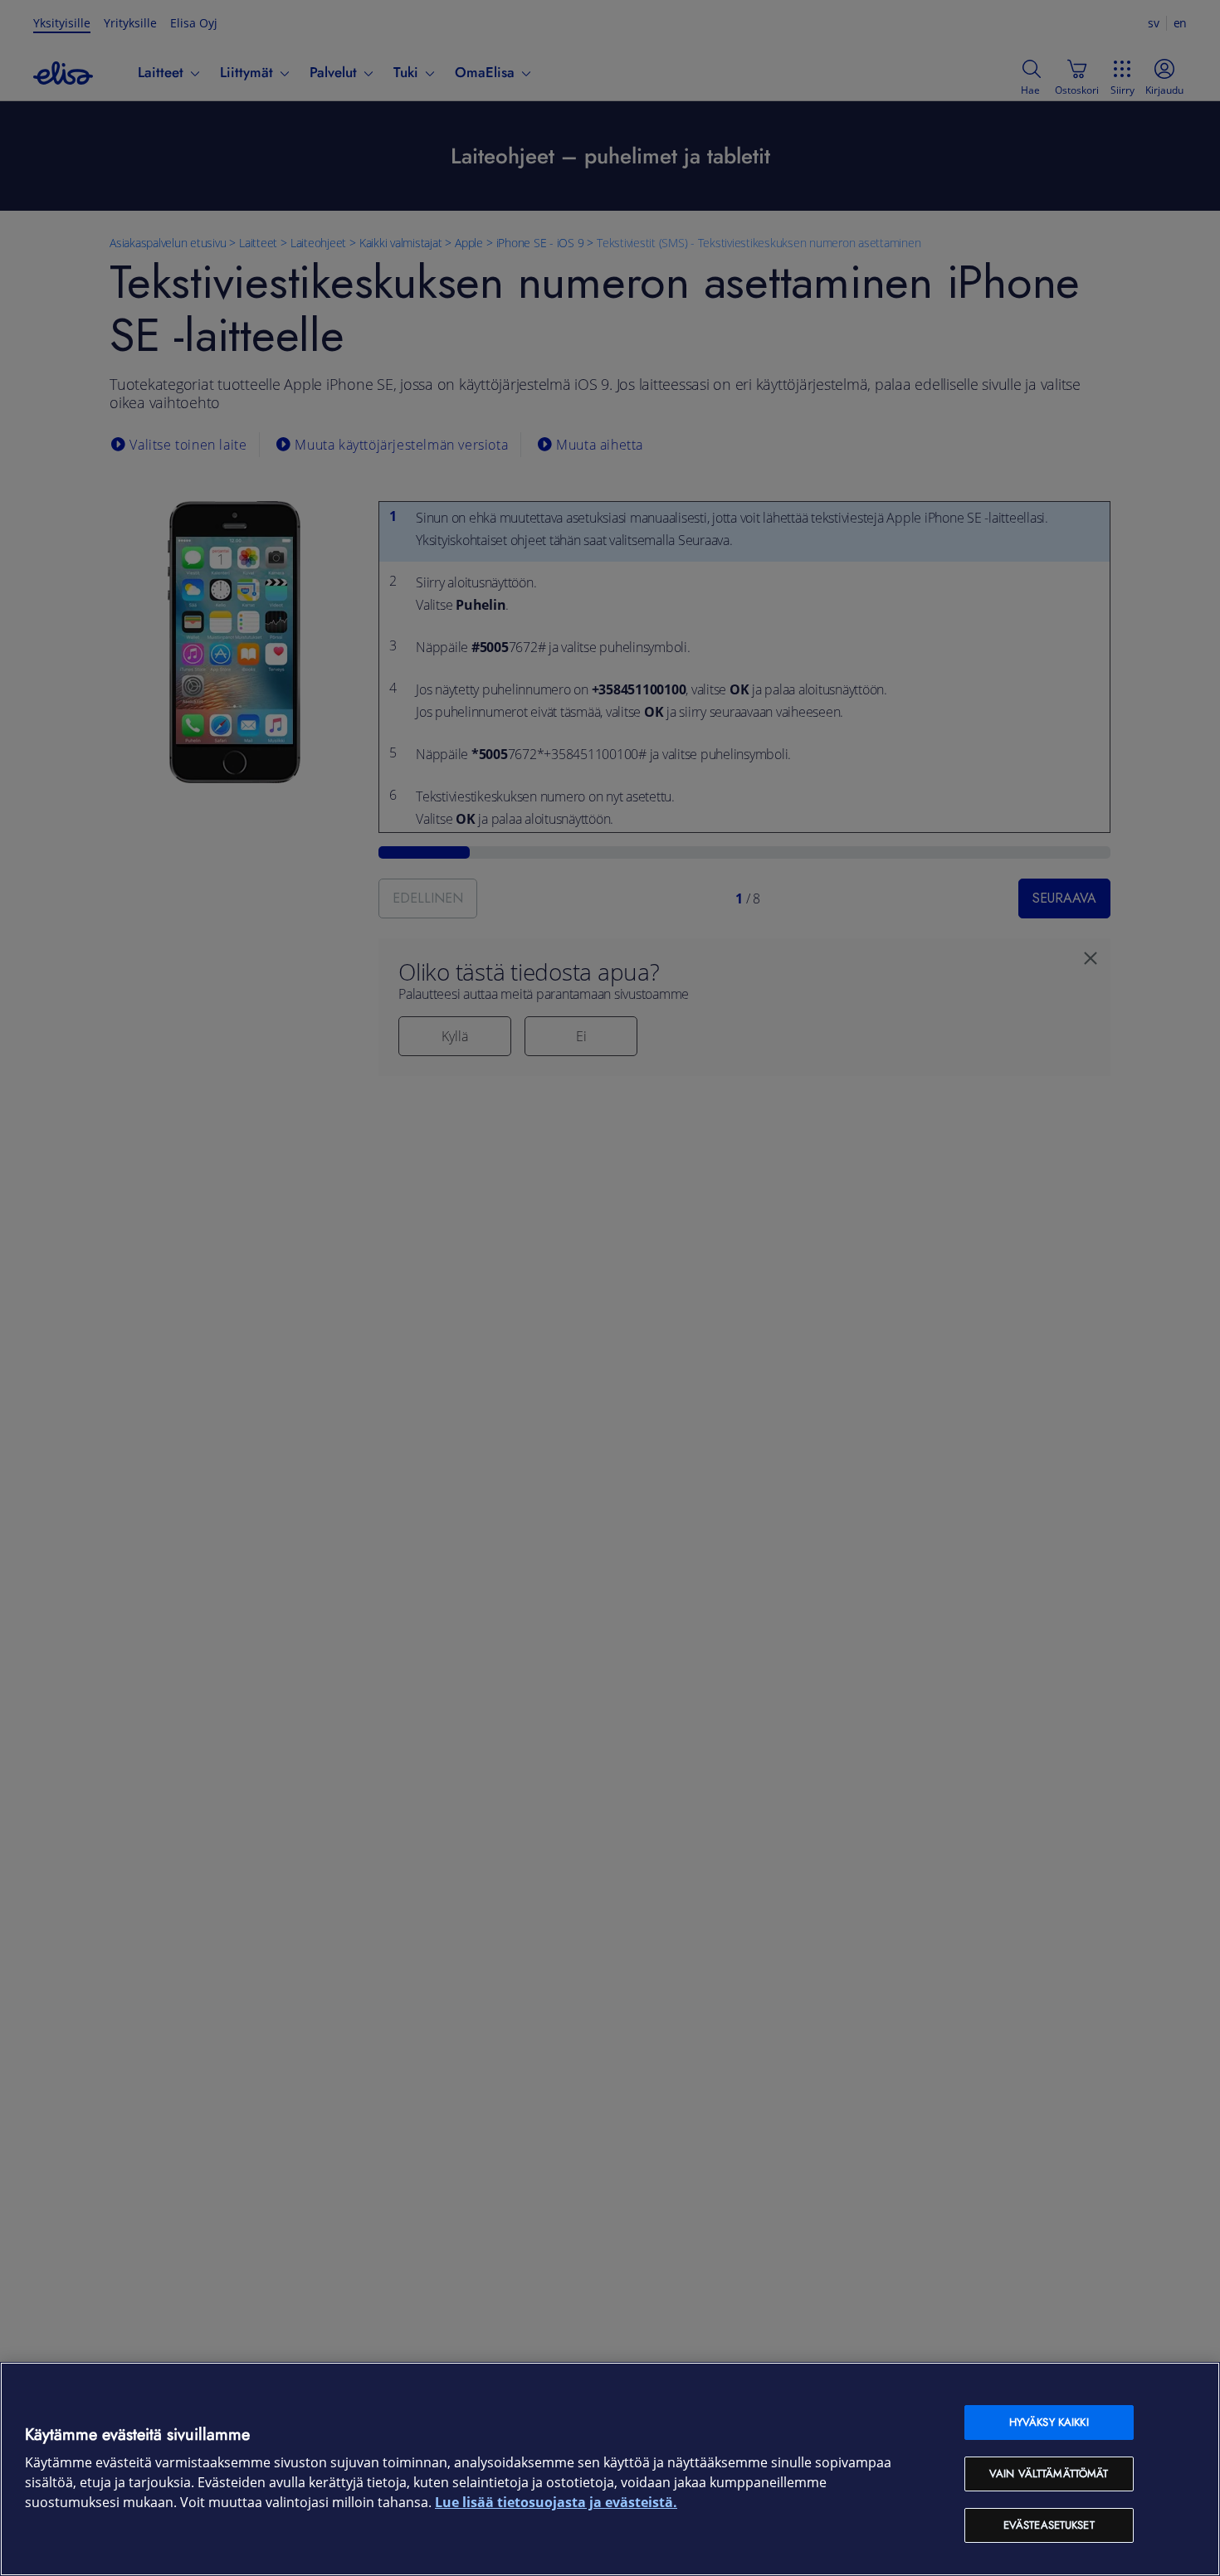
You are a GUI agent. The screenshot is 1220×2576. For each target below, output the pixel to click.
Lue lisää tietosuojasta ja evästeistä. (556, 2503)
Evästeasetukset (1049, 2525)
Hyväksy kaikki (1049, 2422)
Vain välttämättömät (1049, 2474)
